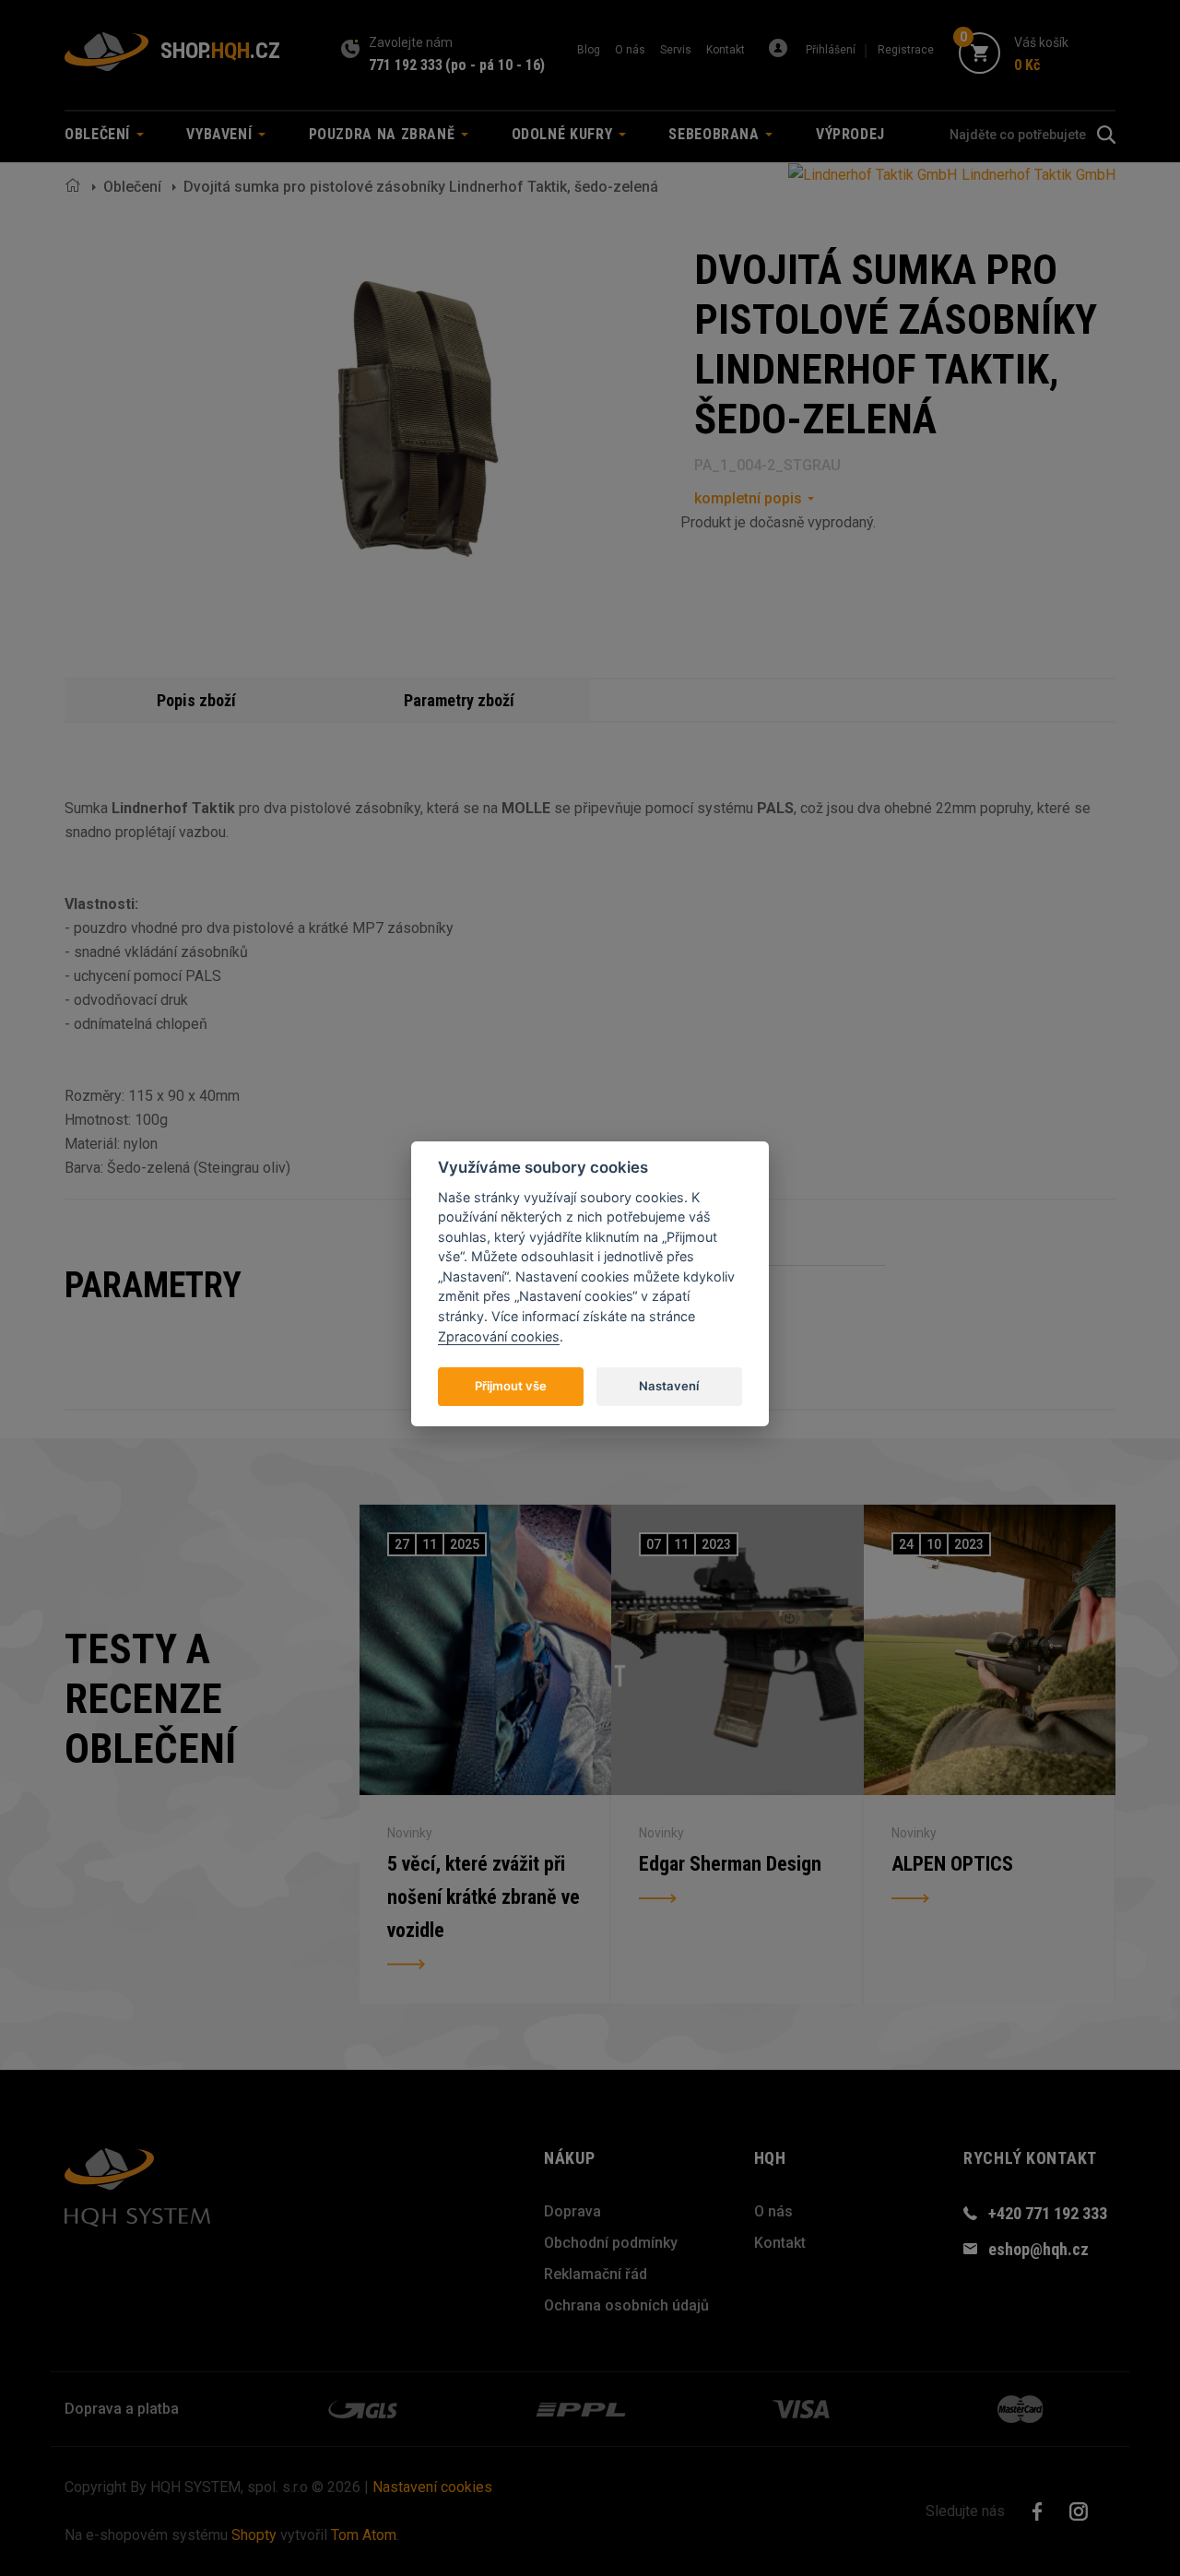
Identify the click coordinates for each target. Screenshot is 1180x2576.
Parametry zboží (459, 700)
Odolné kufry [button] (564, 134)
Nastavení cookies (432, 2487)
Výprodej (850, 134)
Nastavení (669, 1386)
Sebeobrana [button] (716, 134)
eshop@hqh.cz (1038, 2249)
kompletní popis (748, 498)
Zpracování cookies (499, 1336)
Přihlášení (831, 50)
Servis (676, 50)
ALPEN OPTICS (952, 1864)
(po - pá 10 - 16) (495, 65)
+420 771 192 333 (1048, 2213)
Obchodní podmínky (611, 2243)
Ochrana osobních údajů (626, 2305)
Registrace (906, 50)
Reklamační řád (596, 2274)
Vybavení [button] (221, 134)
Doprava (572, 2211)
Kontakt (726, 50)
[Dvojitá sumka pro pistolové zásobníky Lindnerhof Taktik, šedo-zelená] (421, 425)
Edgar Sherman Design (730, 1864)
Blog (589, 50)
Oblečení (132, 187)
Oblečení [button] (100, 134)
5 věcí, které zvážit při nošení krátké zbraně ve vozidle (484, 1897)
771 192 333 (406, 65)
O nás (630, 50)
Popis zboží (196, 700)
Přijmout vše (511, 1386)
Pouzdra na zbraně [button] (384, 134)
